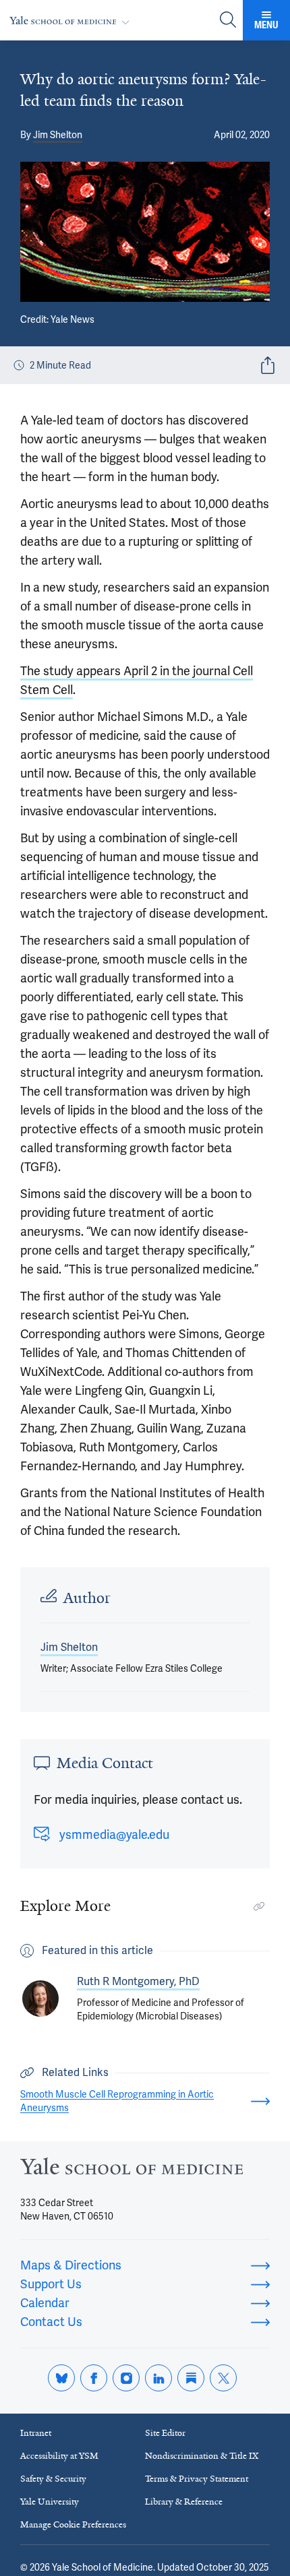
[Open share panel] (268, 365)
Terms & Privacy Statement (197, 2479)
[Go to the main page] (72, 21)
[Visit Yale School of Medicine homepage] (132, 2170)
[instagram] (126, 2378)
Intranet (36, 2433)
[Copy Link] (259, 1906)
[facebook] (94, 2378)
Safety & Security (53, 2479)
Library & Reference (184, 2502)
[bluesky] (61, 2378)
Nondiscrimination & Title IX (202, 2456)
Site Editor (165, 2433)
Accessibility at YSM (59, 2456)
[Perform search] (228, 21)
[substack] (191, 2378)
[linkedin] (158, 2378)
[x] (223, 2378)
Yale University (50, 2502)
